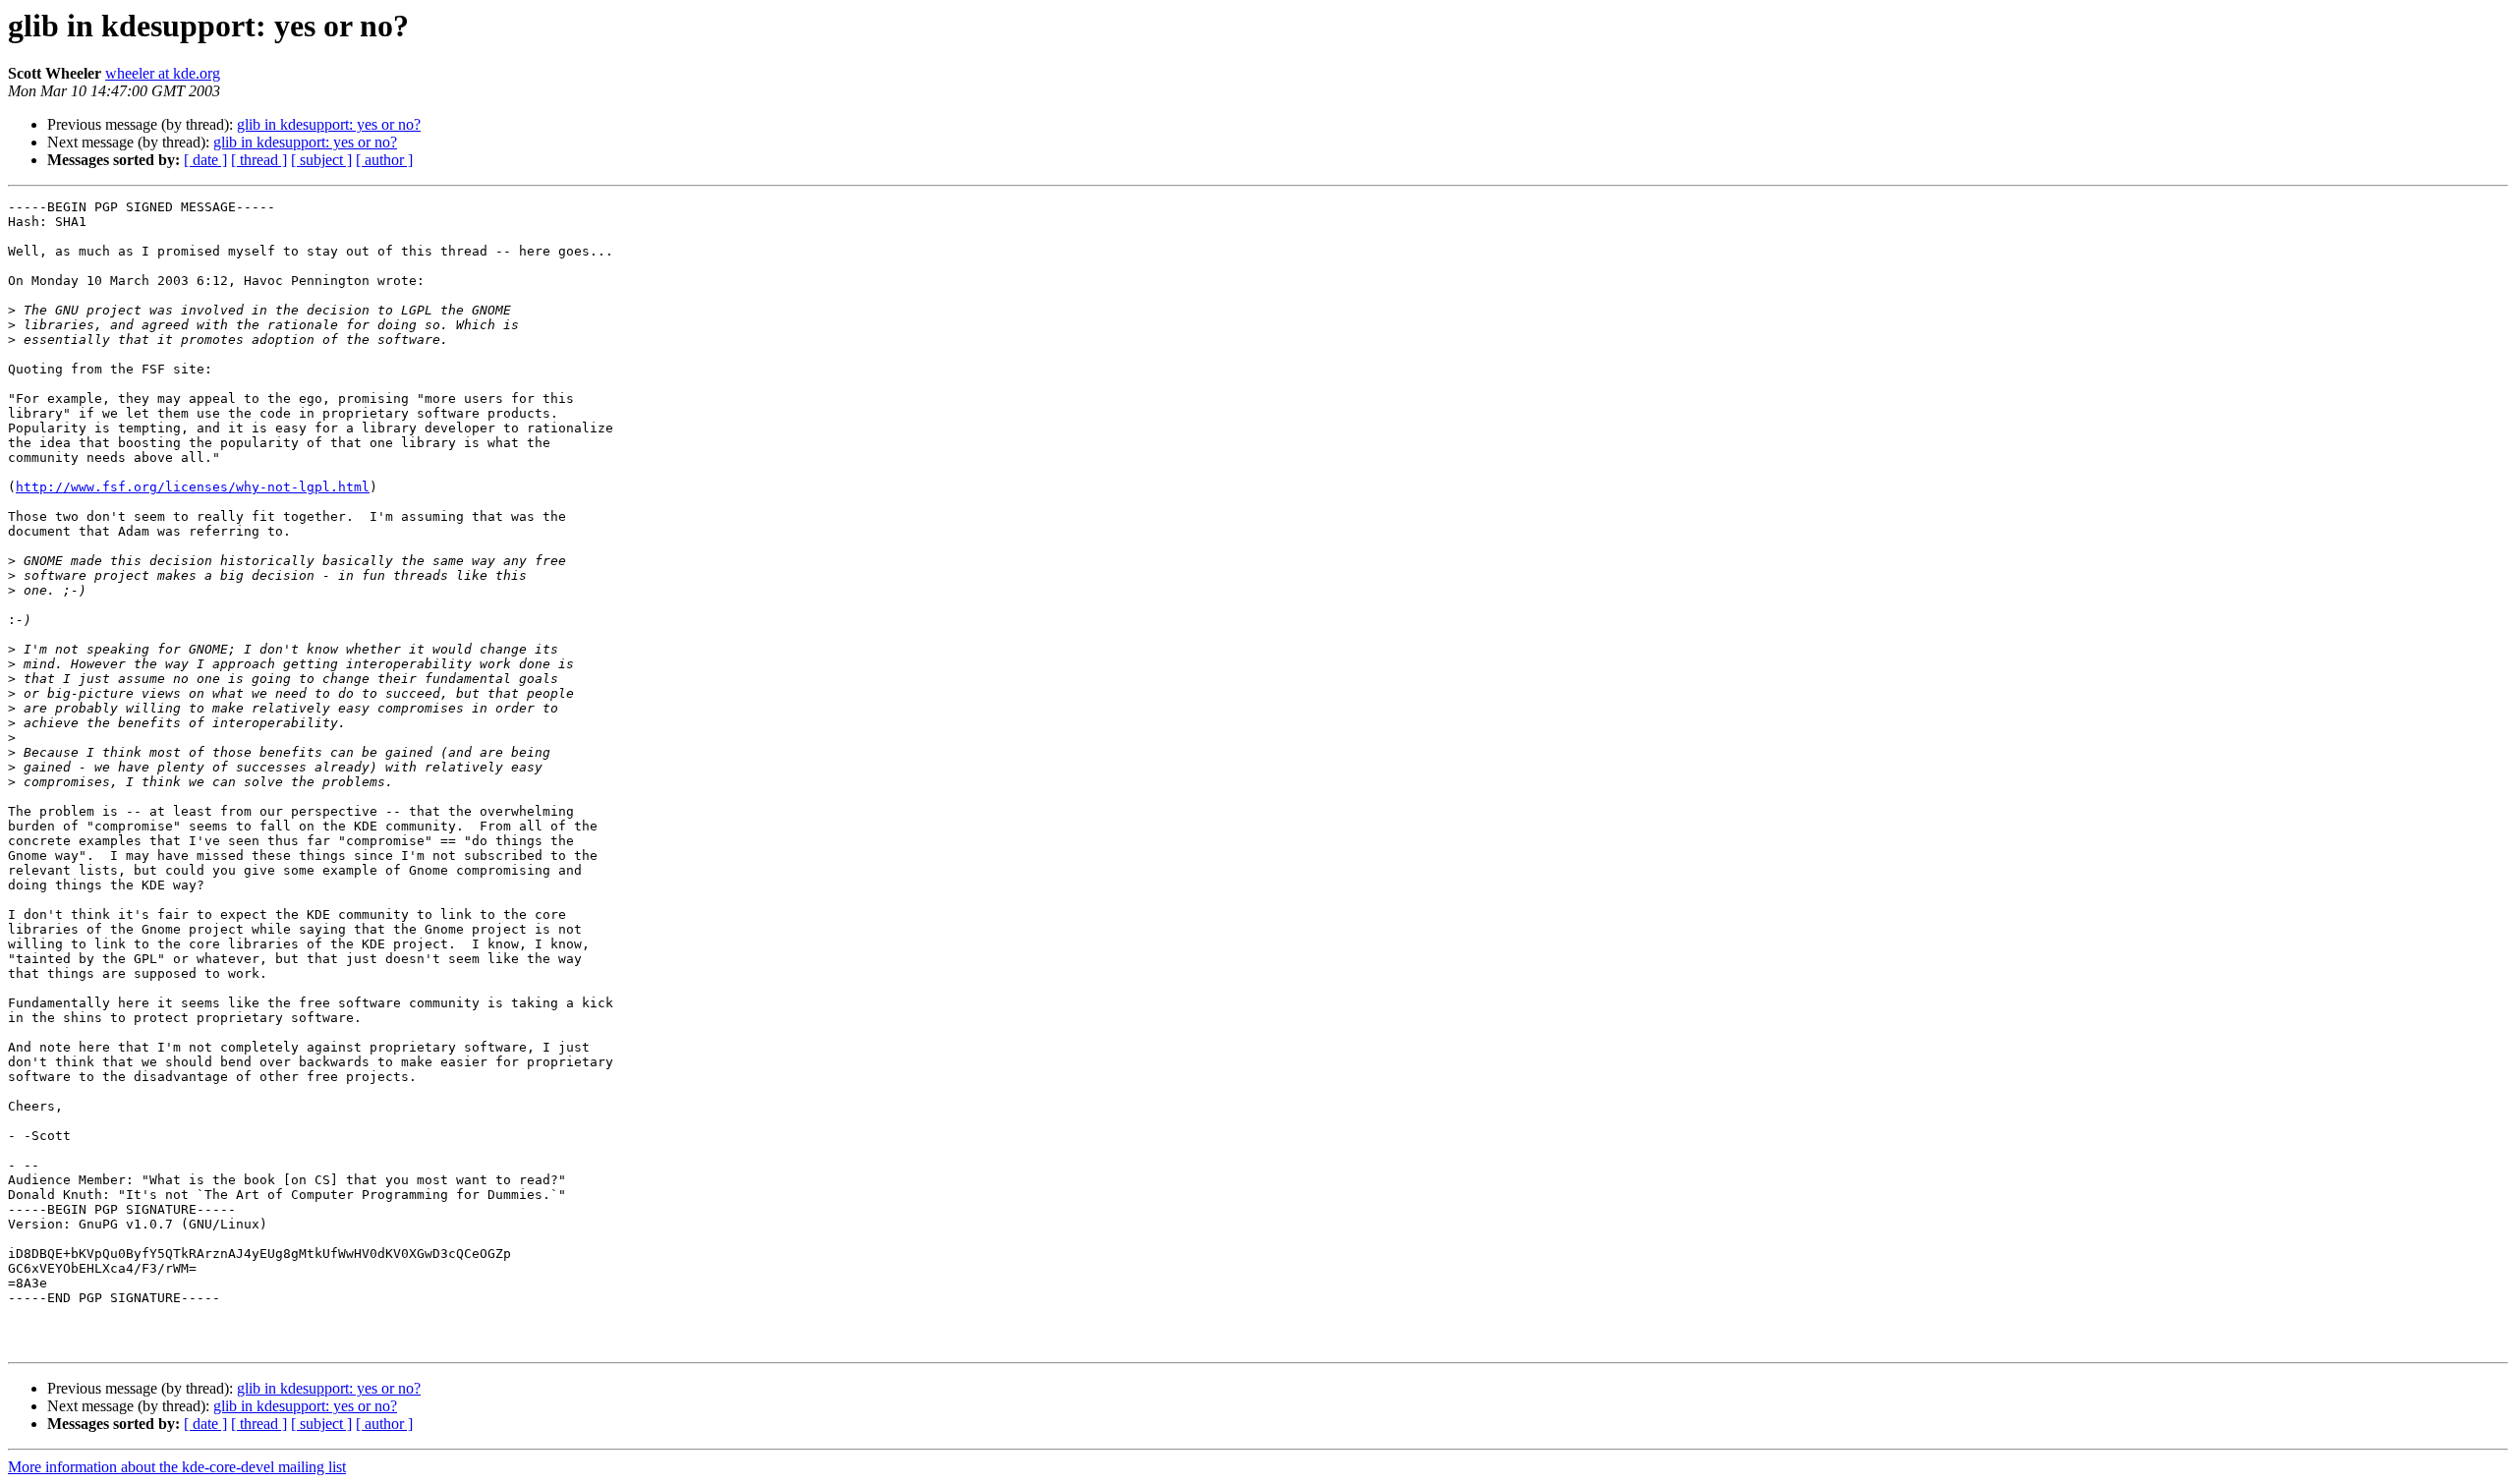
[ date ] (205, 160)
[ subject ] (321, 160)
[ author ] (384, 160)
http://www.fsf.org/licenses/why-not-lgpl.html (193, 487)
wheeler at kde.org (163, 73)
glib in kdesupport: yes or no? (329, 124)
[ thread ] (259, 160)
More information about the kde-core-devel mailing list (177, 1467)
